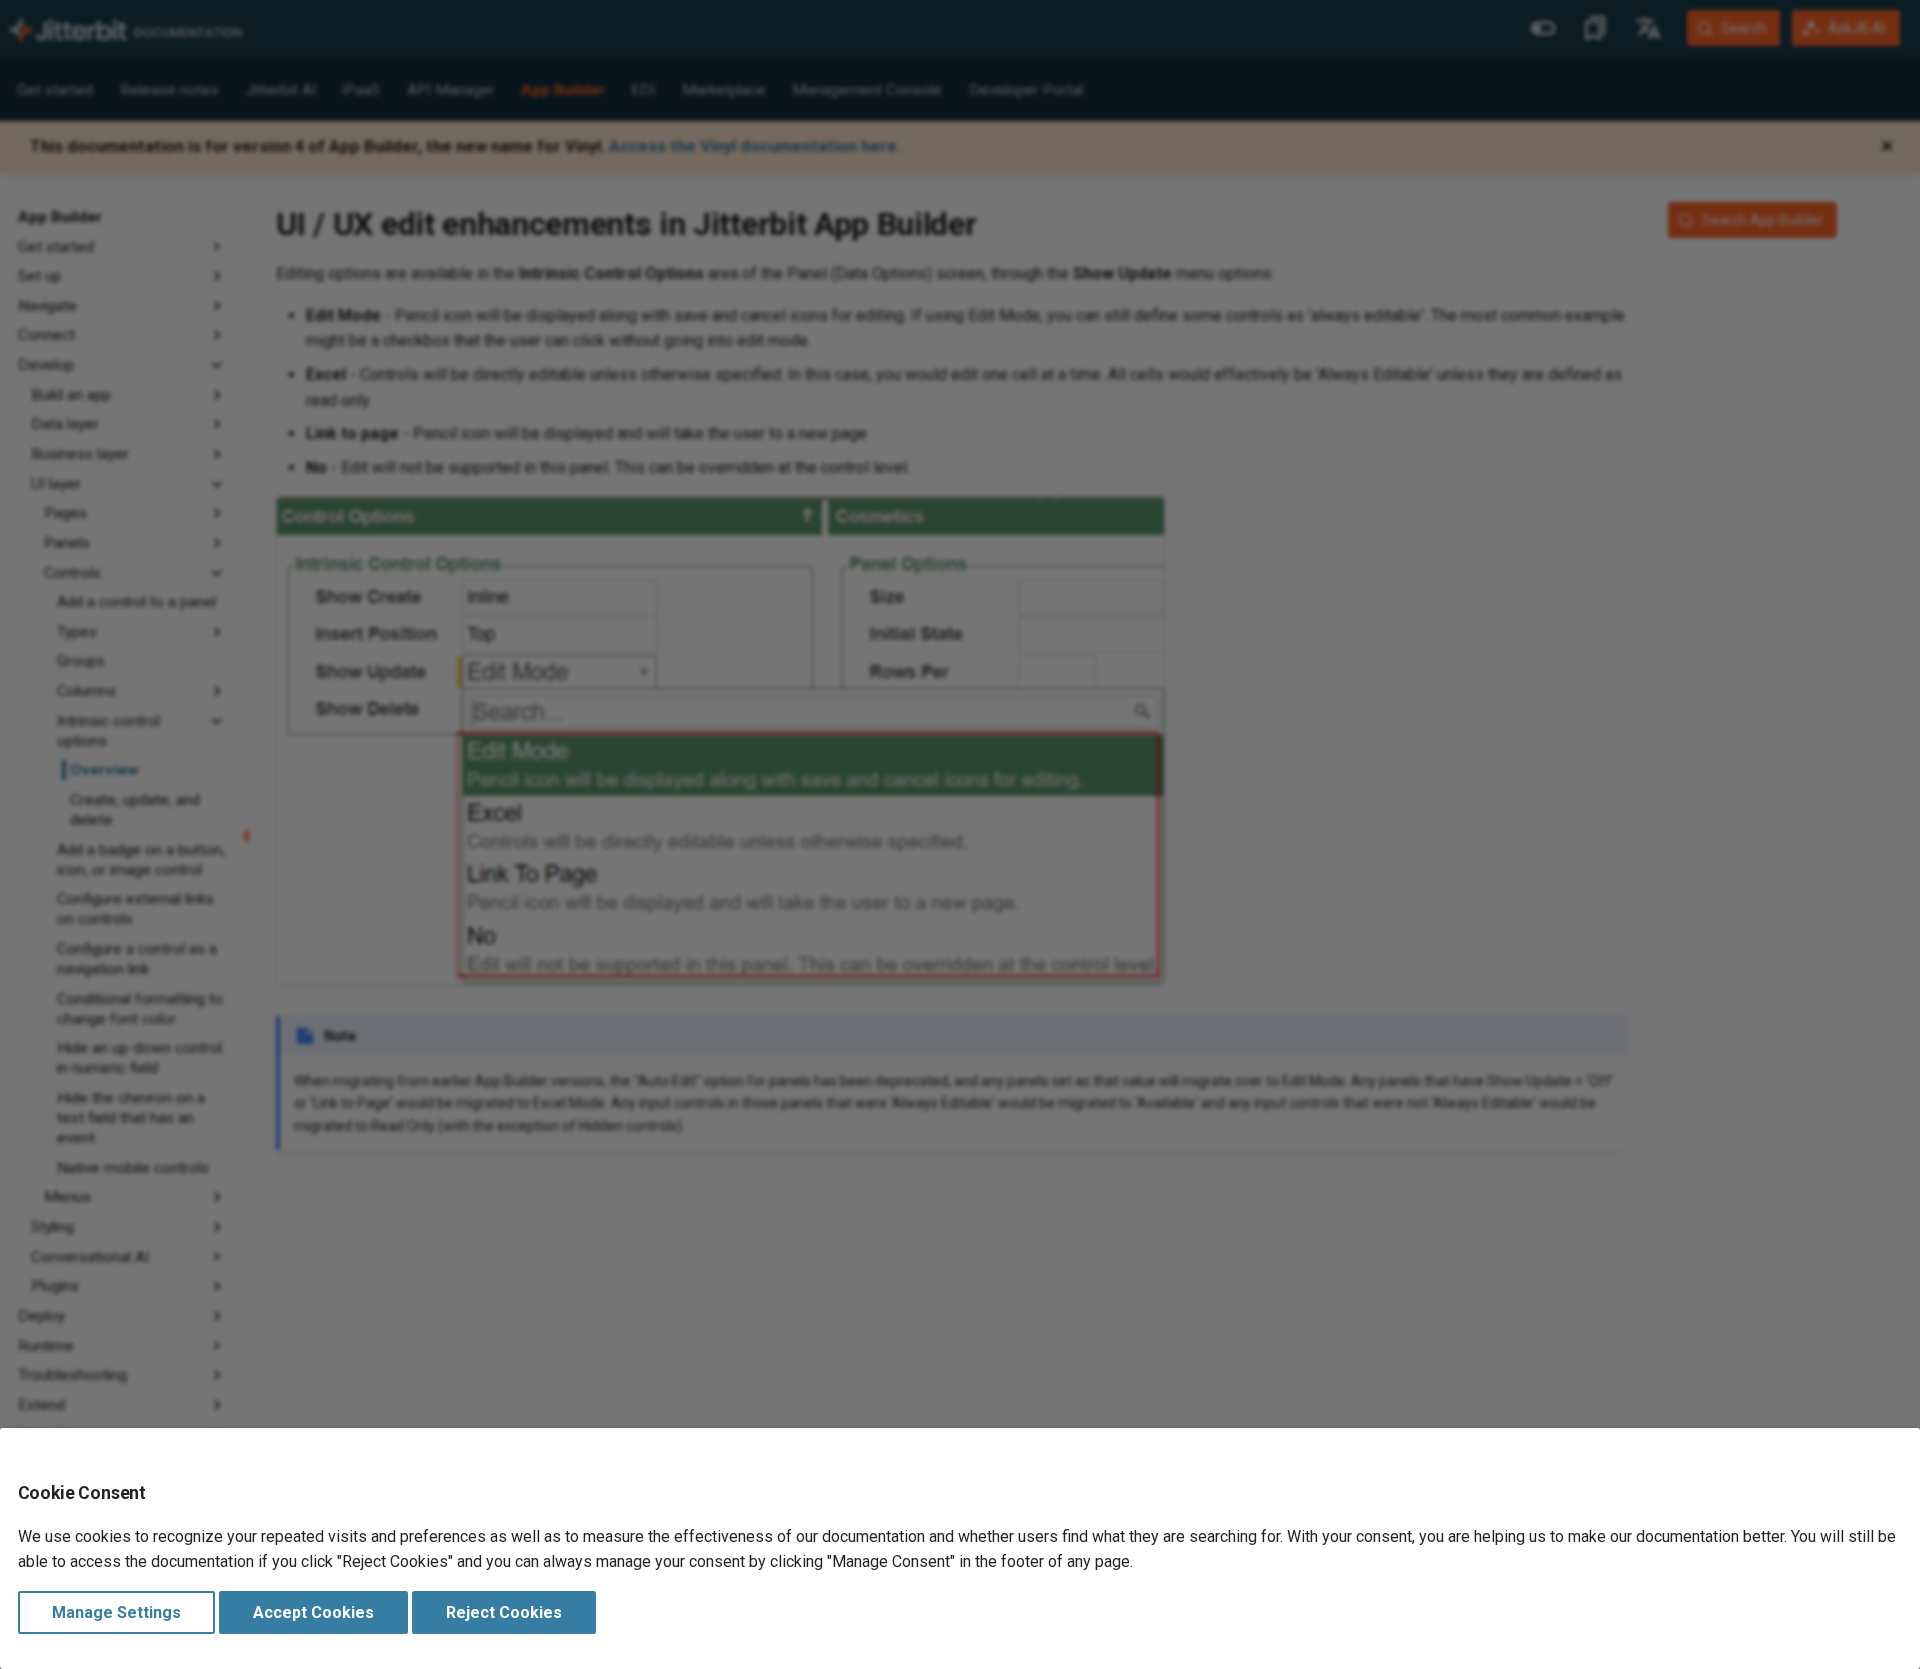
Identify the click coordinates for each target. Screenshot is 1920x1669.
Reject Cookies (504, 1612)
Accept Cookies (313, 1612)
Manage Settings (116, 1612)
